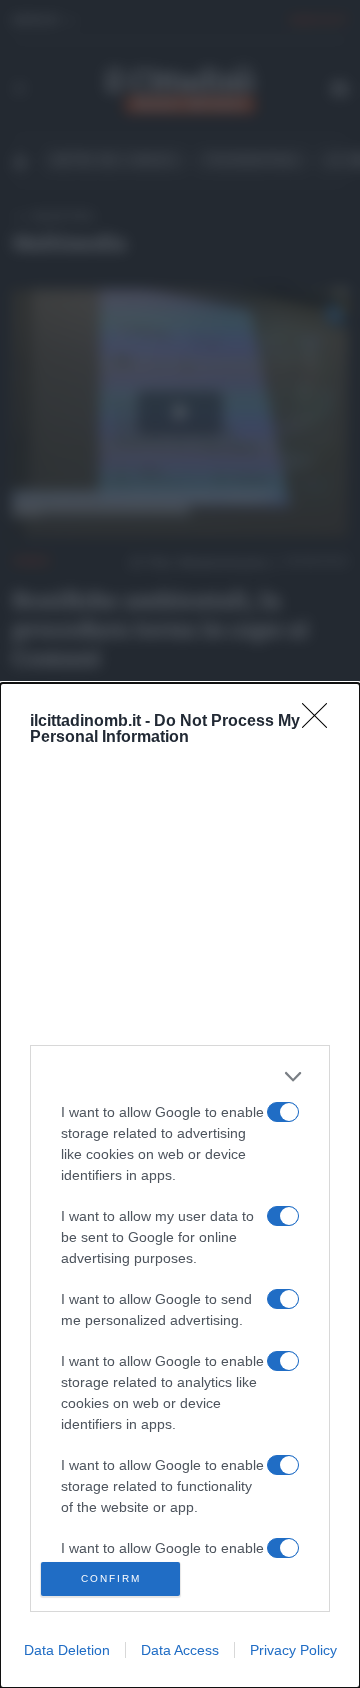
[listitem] (180, 1076)
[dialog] (180, 1185)
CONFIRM (111, 1578)
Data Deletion (67, 1650)
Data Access (180, 1650)
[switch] (283, 1112)
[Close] (321, 722)
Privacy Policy (293, 1650)
